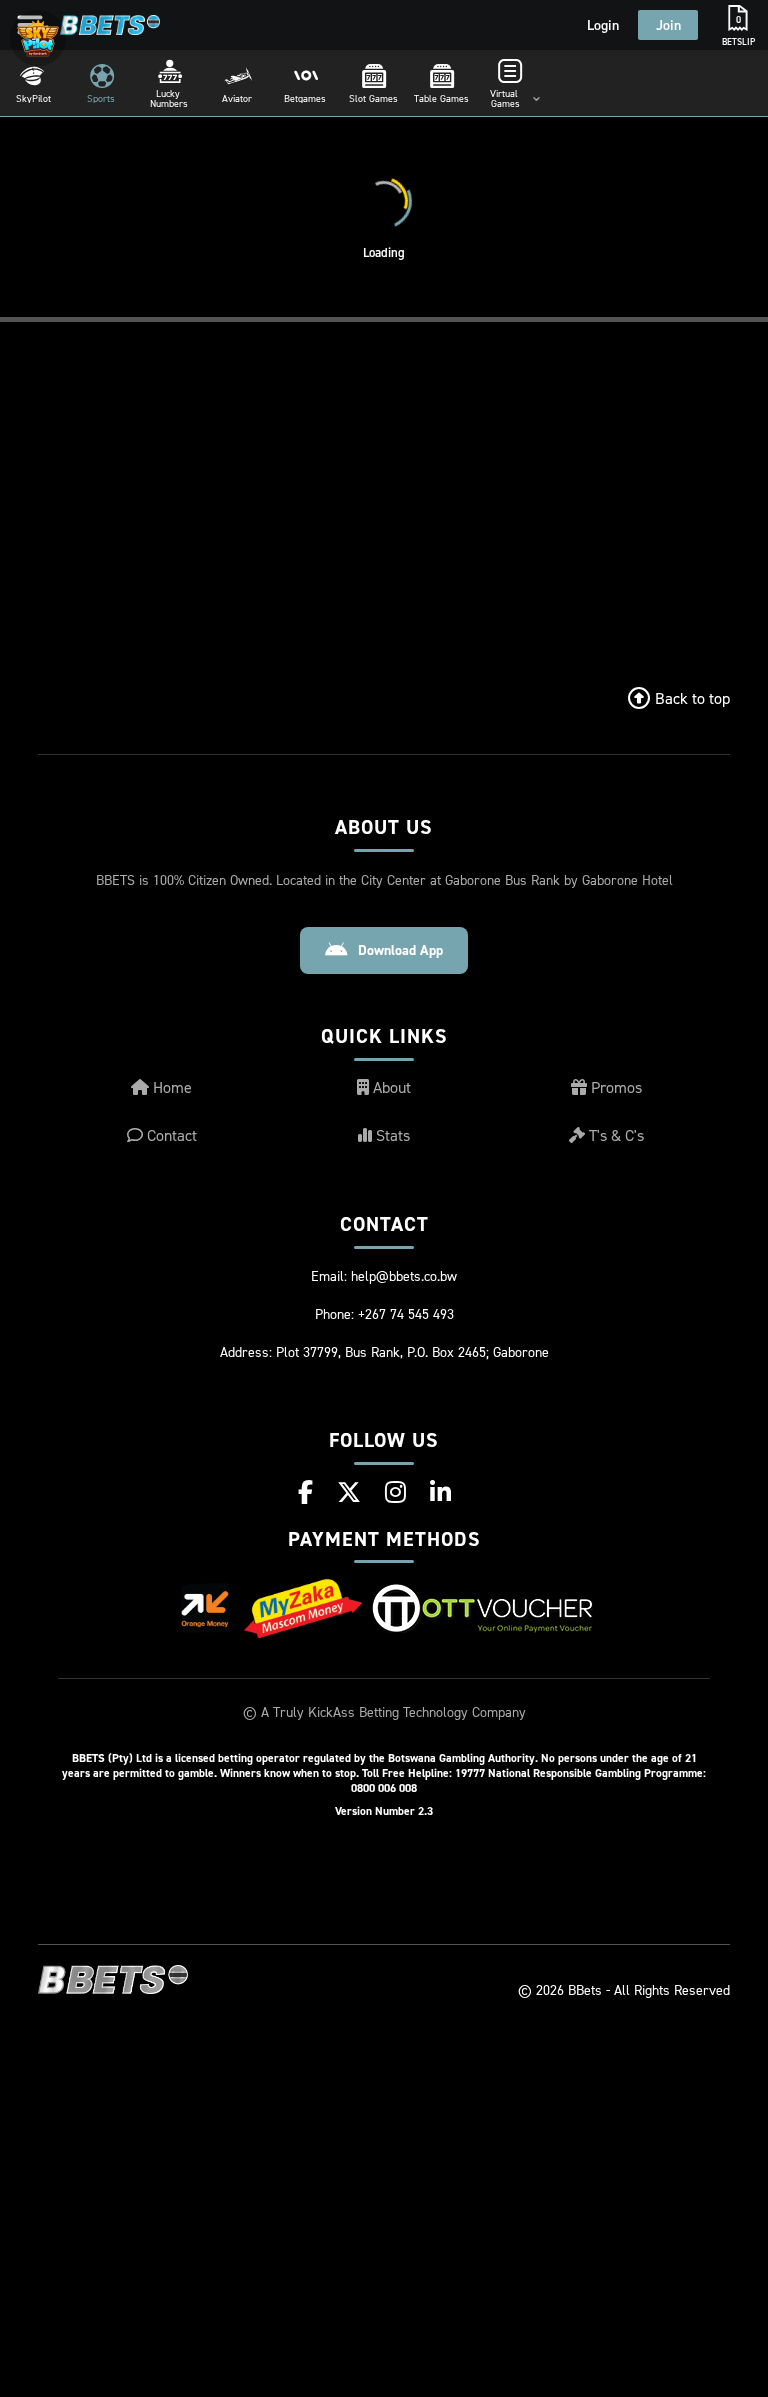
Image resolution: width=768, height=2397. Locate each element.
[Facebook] (305, 1492)
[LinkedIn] (440, 1492)
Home (170, 1087)
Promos (614, 1087)
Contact (170, 1135)
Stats (391, 1135)
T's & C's (614, 1135)
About (390, 1087)
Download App (400, 950)
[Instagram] (395, 1492)
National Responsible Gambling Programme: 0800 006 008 (528, 1780)
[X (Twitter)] (349, 1492)
